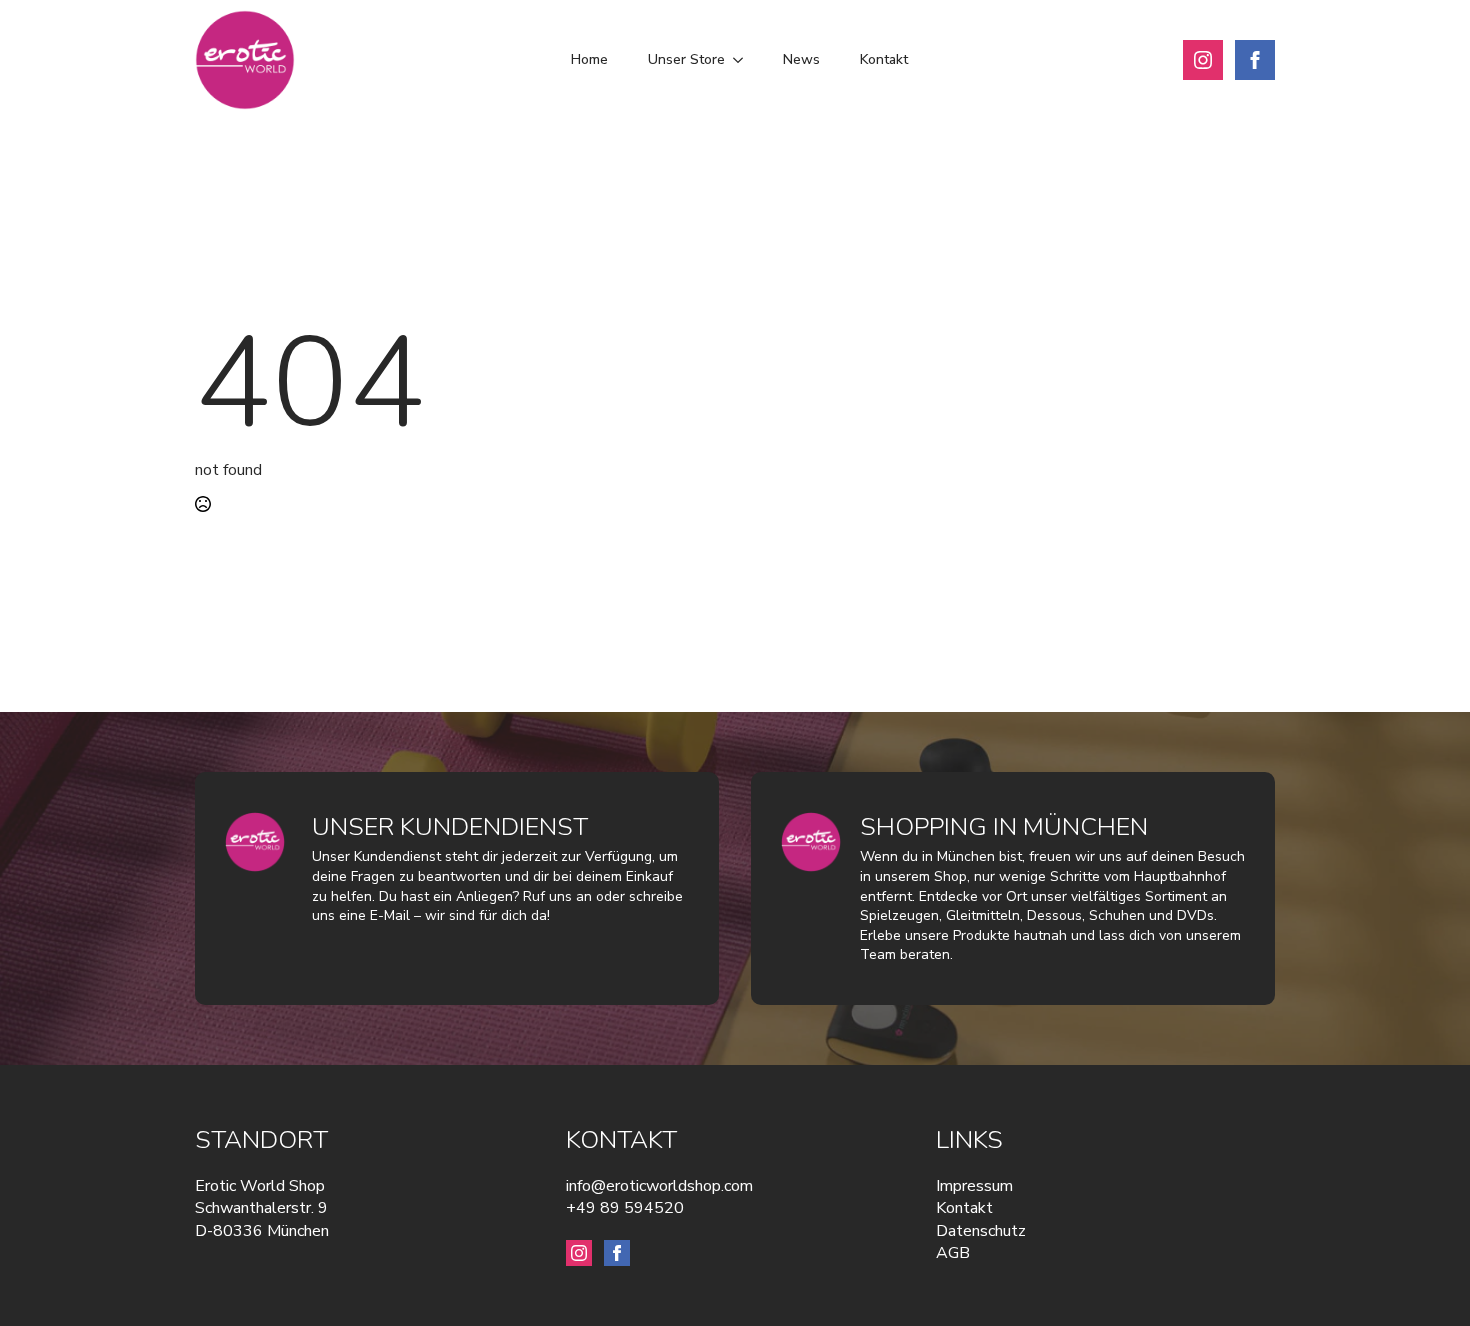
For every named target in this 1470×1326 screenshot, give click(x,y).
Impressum (974, 1186)
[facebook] (1255, 60)
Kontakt (884, 59)
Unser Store (686, 59)
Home (589, 59)
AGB (953, 1253)
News (801, 59)
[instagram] (1203, 60)
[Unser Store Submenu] (744, 60)
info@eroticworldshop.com (659, 1186)
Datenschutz (981, 1231)
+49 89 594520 (625, 1208)
